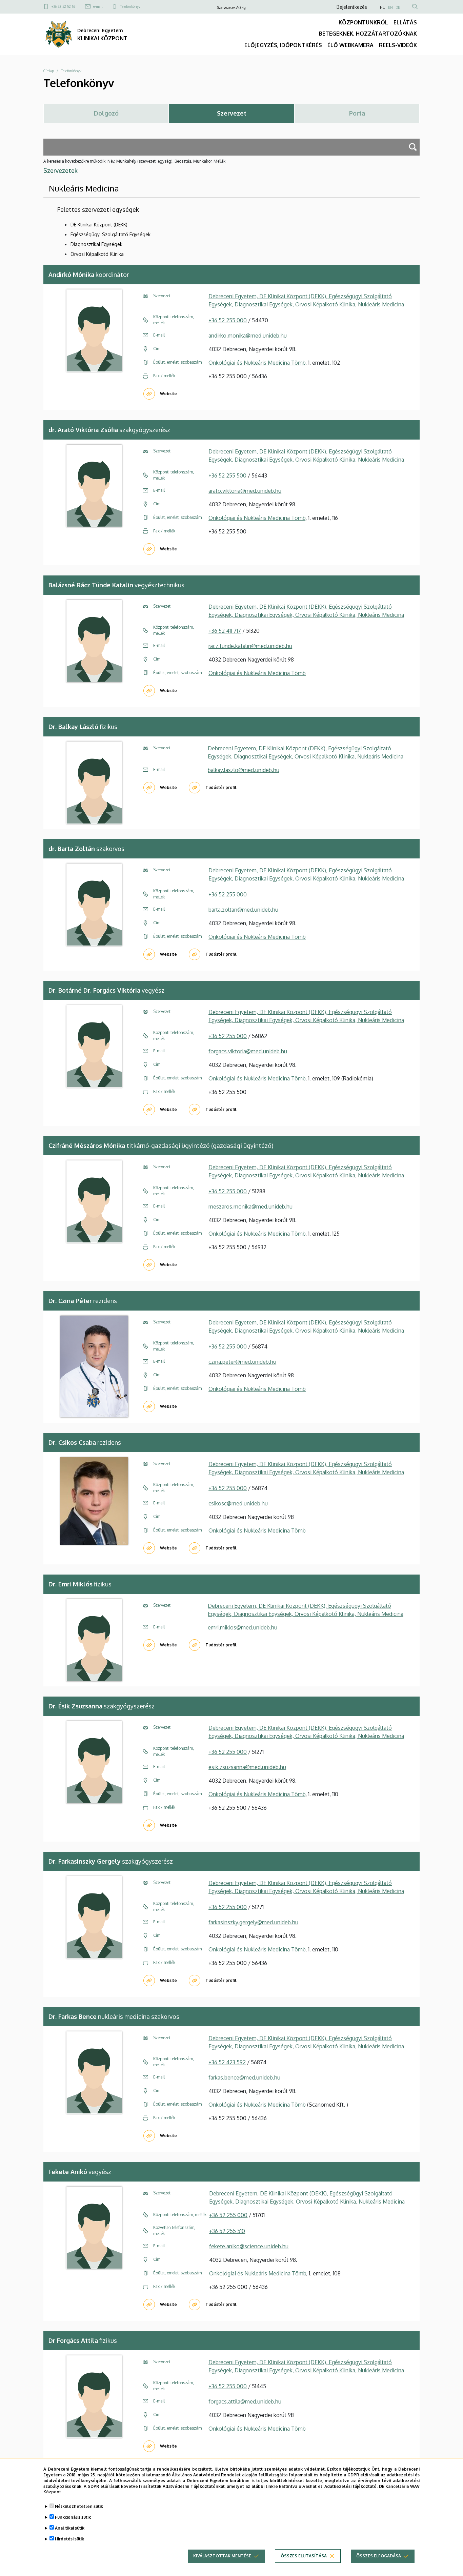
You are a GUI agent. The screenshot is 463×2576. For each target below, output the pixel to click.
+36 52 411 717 (225, 631)
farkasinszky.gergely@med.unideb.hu (253, 1922)
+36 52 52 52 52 (64, 6)
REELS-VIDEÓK (398, 45)
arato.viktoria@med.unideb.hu (245, 491)
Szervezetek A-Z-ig (231, 7)
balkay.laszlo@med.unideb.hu (244, 770)
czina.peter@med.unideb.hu (242, 1362)
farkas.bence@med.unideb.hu (244, 2077)
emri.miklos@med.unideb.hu (243, 1627)
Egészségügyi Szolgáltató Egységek (110, 234)
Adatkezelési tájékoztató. (351, 2486)
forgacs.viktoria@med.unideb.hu (248, 1051)
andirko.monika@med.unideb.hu (248, 336)
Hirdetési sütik (69, 2539)
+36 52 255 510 (227, 2231)
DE (398, 7)
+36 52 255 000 (228, 320)
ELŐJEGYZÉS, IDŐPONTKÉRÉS (283, 45)
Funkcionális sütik (73, 2517)
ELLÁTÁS (405, 22)
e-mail (98, 6)
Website (168, 394)
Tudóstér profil (221, 787)
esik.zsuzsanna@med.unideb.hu (247, 1767)
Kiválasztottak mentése (222, 2556)
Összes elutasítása (304, 2556)
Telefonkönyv (130, 6)
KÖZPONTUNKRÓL (363, 22)
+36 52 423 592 (227, 2062)
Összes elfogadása (379, 2556)
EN (390, 7)
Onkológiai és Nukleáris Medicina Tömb (257, 363)
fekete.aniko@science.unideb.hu (249, 2246)
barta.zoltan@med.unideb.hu (243, 910)
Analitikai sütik (70, 2528)
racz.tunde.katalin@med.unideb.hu (250, 646)
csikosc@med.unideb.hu (238, 1503)
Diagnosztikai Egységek (96, 244)
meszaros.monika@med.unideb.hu (250, 1206)
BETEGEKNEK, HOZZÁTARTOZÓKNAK (368, 34)
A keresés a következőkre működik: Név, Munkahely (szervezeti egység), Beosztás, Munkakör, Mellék (134, 161)
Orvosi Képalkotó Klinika (97, 254)
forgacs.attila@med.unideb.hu (245, 2401)
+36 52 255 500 (227, 475)
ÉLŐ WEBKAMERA (350, 45)
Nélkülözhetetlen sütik (79, 2506)
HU (383, 7)
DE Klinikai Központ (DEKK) (99, 225)
